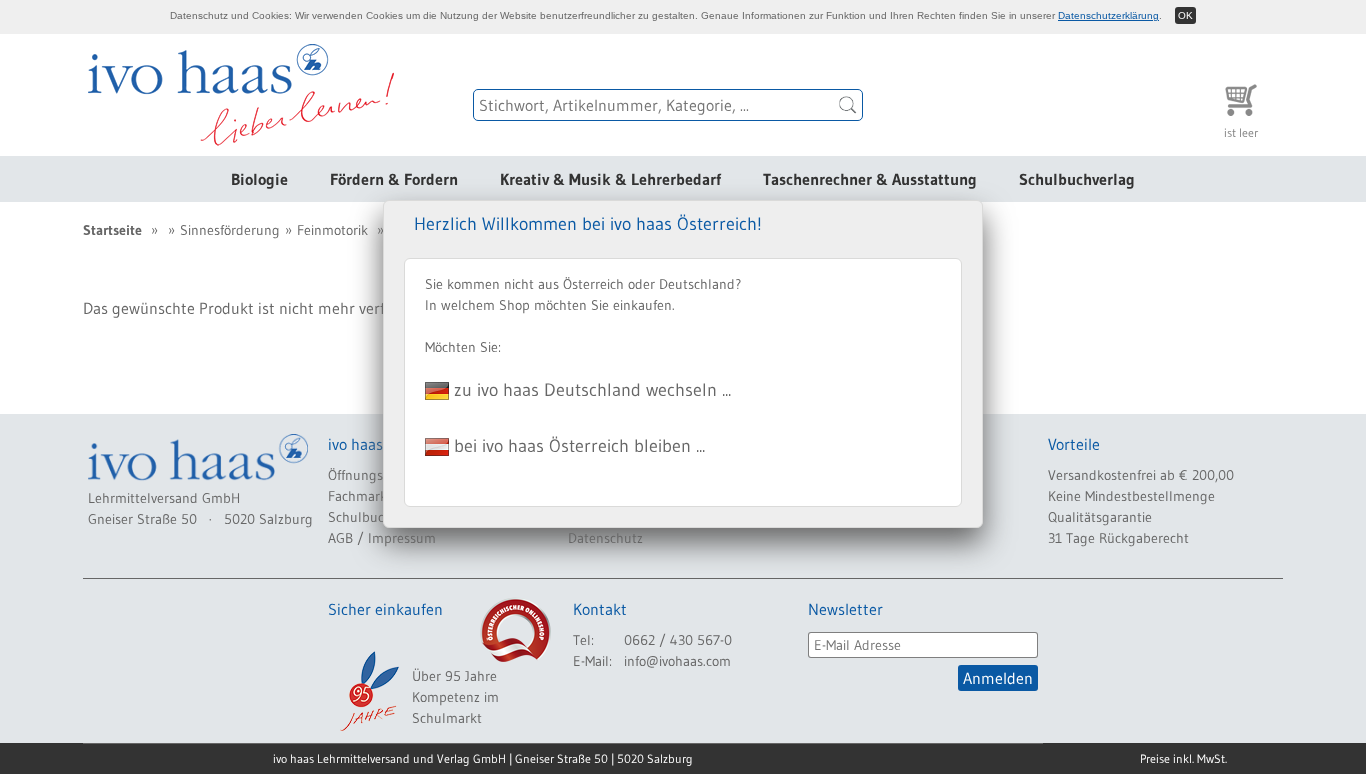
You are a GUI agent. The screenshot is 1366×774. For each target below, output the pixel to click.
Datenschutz (605, 538)
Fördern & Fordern (394, 179)
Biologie (259, 179)
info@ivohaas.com (677, 661)
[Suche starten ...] (848, 105)
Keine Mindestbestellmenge (1131, 496)
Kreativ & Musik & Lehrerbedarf (610, 179)
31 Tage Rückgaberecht (1118, 538)
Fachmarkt (360, 496)
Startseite (112, 230)
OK (1185, 15)
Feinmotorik (332, 230)
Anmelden (998, 678)
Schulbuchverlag (1077, 179)
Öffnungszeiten (373, 475)
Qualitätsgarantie (1100, 517)
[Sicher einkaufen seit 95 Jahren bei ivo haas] (368, 691)
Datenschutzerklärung (1108, 15)
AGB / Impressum (382, 538)
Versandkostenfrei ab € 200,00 (1141, 475)
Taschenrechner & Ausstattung (870, 179)
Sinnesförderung (230, 230)
